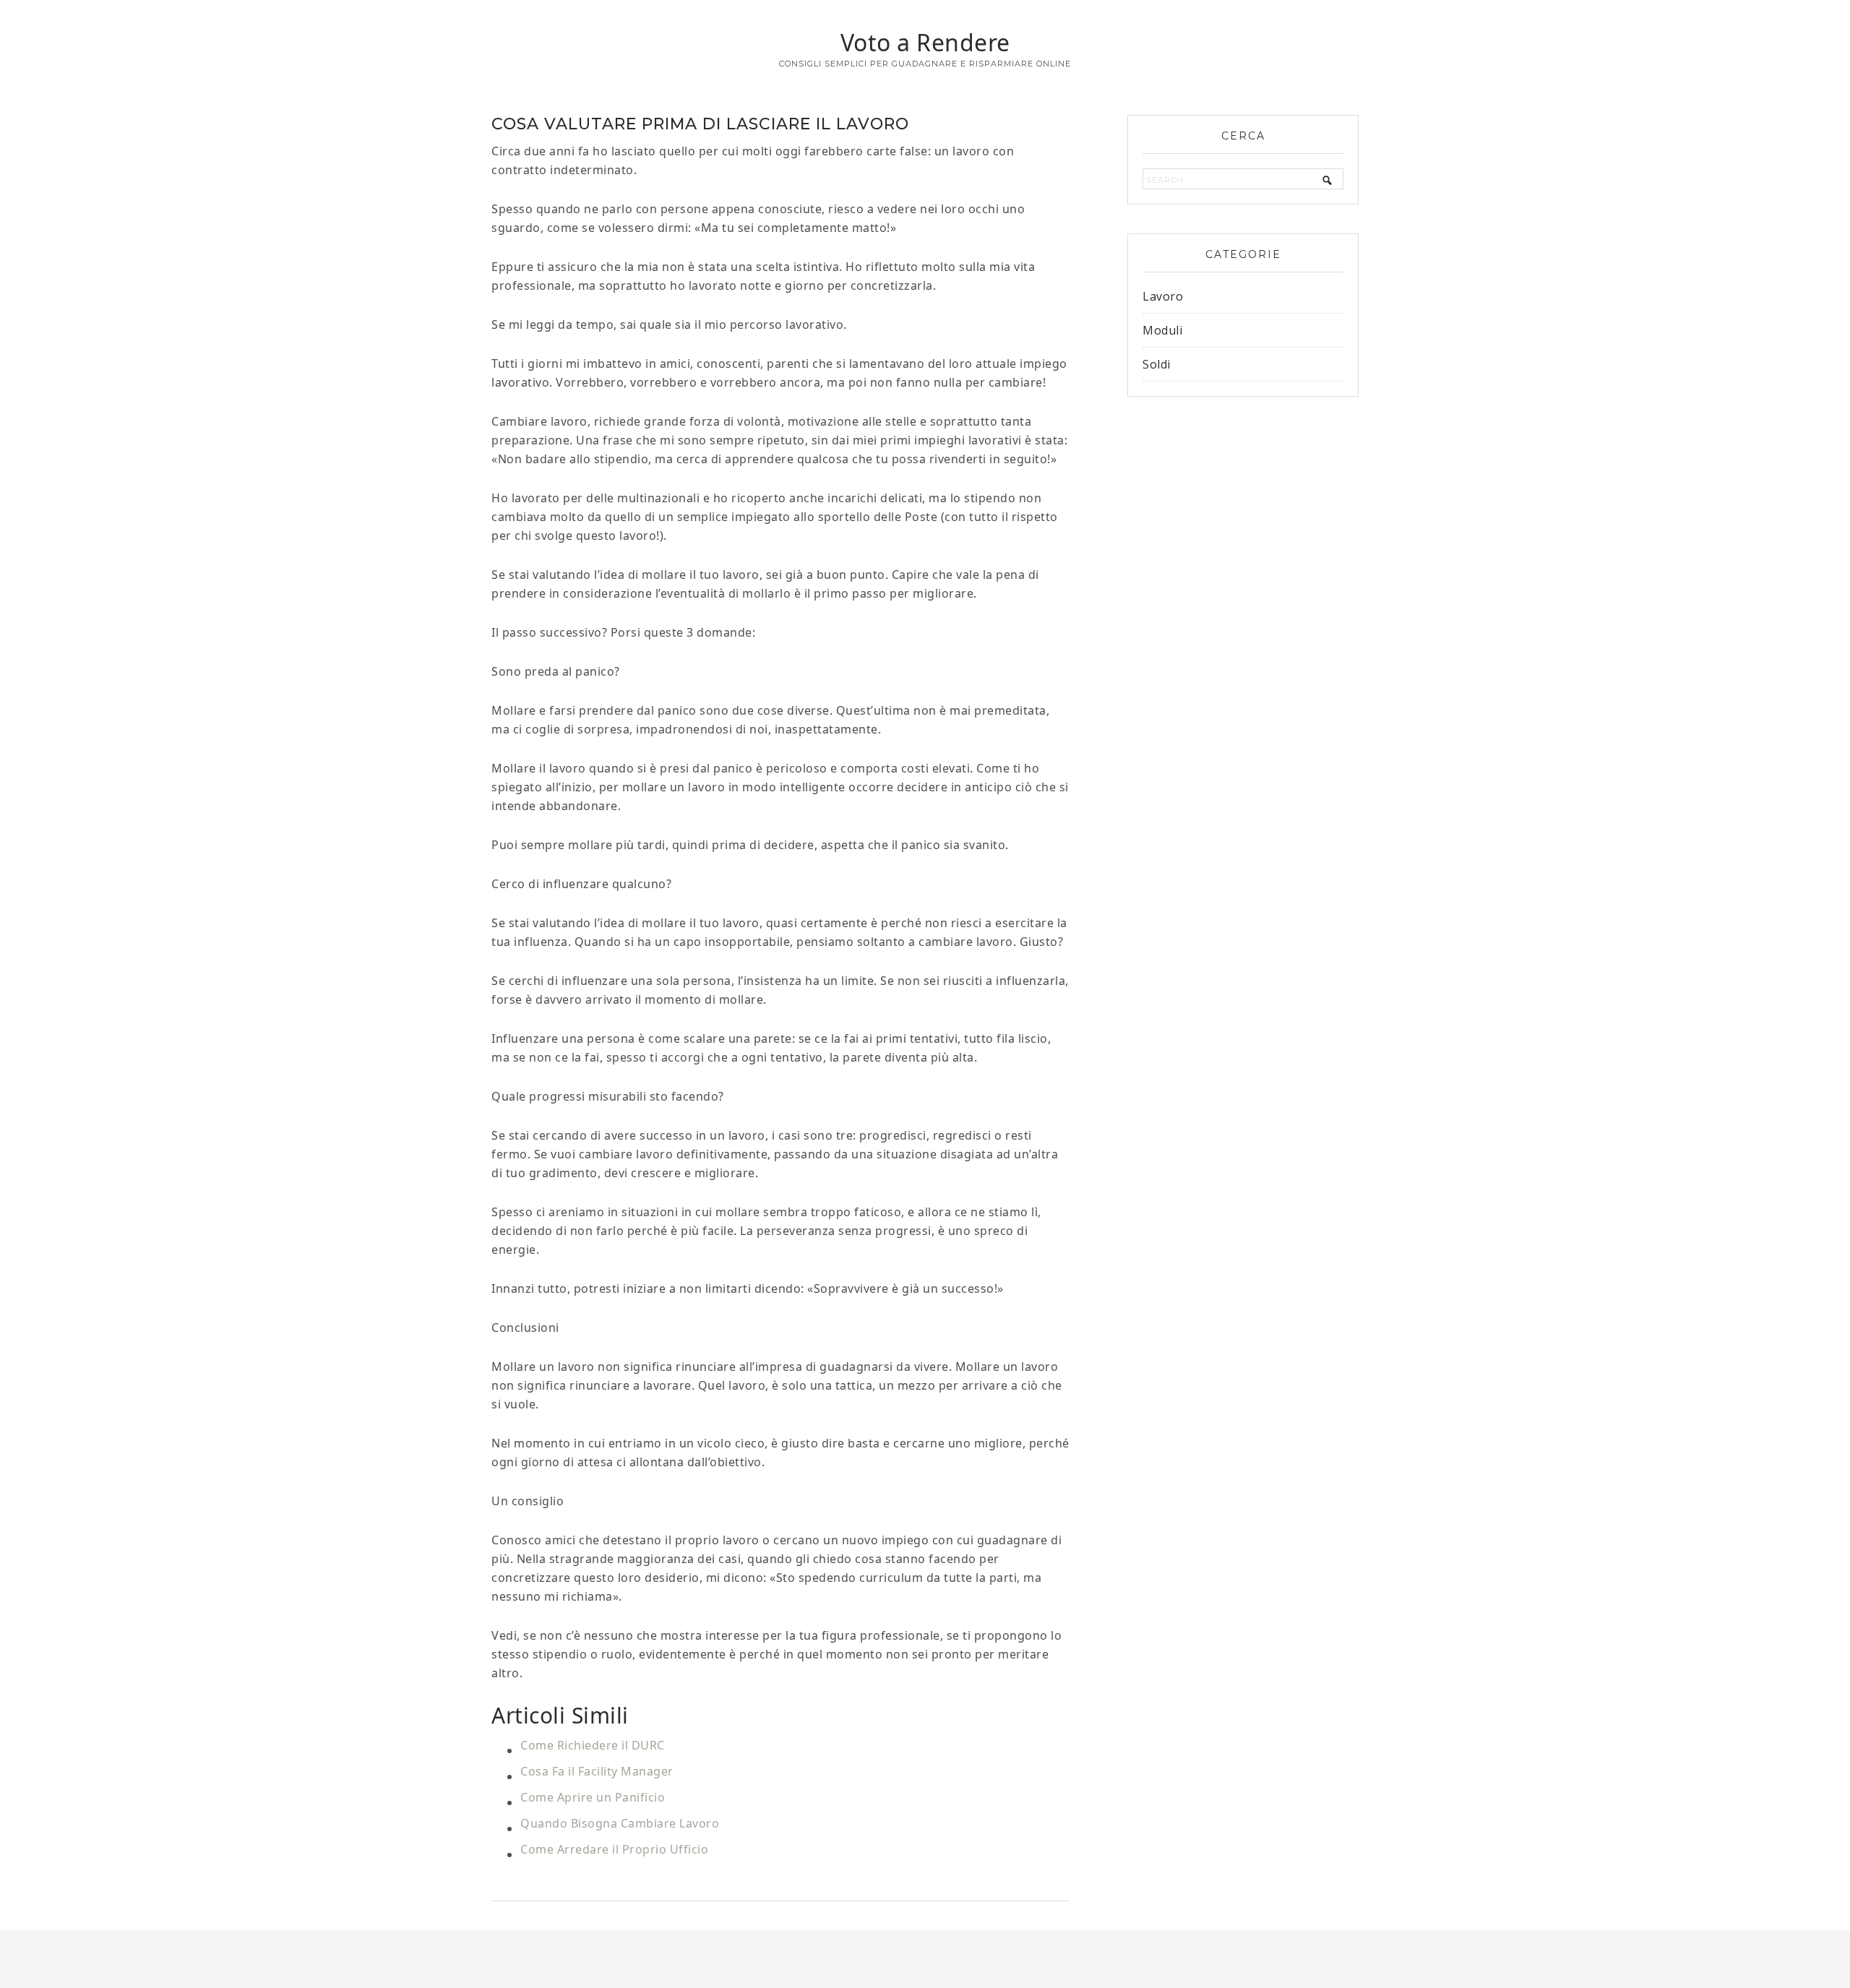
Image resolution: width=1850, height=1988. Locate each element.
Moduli (1162, 330)
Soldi (1157, 364)
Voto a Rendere (925, 42)
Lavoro (1163, 296)
